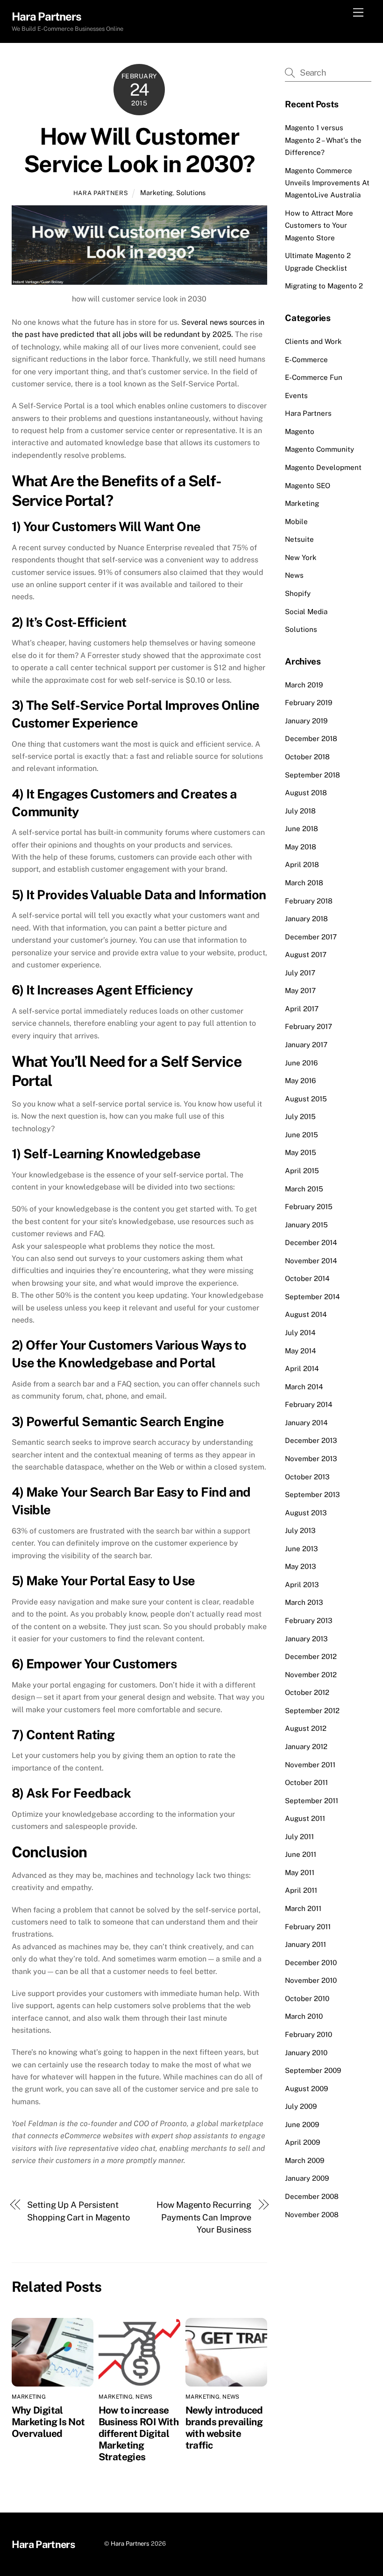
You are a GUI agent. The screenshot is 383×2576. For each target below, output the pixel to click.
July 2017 (300, 973)
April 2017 (302, 1009)
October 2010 (307, 1998)
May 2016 (300, 1081)
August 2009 (306, 2089)
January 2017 (306, 1045)
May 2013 (301, 1566)
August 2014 (306, 1314)
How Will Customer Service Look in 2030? (139, 150)
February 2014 (309, 1404)
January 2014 (306, 1423)
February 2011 (308, 1927)
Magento (300, 431)
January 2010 (306, 2053)
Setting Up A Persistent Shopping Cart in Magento (78, 2211)
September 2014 (312, 1297)
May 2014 (301, 1351)
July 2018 (300, 811)
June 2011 (301, 1854)
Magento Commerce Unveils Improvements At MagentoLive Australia (327, 183)
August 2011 (305, 1818)
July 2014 (300, 1333)
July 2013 (300, 1530)
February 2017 (309, 1026)
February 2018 (309, 901)
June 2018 (301, 829)
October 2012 (307, 1692)
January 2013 (306, 1639)
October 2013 (307, 1477)
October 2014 (307, 1278)
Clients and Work (313, 341)
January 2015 (306, 1225)
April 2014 (302, 1368)
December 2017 (311, 937)
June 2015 (301, 1135)
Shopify (298, 593)
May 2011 (300, 1872)
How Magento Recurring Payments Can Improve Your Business (204, 2217)
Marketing (156, 192)
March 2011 (303, 1908)
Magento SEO (308, 486)
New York (301, 557)
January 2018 (306, 919)
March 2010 (304, 2016)
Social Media (306, 612)
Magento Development (323, 467)
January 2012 (306, 1746)
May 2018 (301, 847)
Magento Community (319, 449)
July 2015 (300, 1116)
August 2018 (306, 793)
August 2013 (306, 1513)
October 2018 (307, 757)
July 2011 (299, 1837)
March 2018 (304, 883)
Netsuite (299, 539)
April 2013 (302, 1585)
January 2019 (306, 721)
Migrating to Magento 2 (324, 286)
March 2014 (304, 1387)
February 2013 (309, 1620)
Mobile (296, 521)
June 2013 (301, 1549)
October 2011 (306, 1782)
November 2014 (311, 1261)
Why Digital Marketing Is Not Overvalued (48, 2422)
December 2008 (312, 2196)
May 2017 (300, 990)
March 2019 (304, 685)
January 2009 (307, 2178)
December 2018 (311, 738)
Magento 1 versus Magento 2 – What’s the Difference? (323, 140)
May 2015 (301, 1152)
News (144, 2397)
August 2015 (306, 1099)
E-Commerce (306, 360)
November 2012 (311, 1675)
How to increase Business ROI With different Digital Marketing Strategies (138, 2433)
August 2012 (306, 1728)
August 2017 (306, 955)
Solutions (191, 192)
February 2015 (309, 1207)
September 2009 (313, 2070)
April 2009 (302, 2142)
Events (296, 395)
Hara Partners (101, 193)
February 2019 (309, 703)
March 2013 (304, 1602)
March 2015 (304, 1189)
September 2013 (312, 1494)
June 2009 (302, 2124)
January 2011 (305, 1944)
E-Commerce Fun (314, 377)
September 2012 (312, 1711)
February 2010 (309, 2034)
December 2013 (311, 1440)
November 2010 (311, 1980)
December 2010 (311, 1963)
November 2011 (310, 1765)
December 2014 (311, 1242)
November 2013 (311, 1459)
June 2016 (301, 1063)
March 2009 (305, 2160)
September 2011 (312, 1801)
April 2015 (302, 1171)
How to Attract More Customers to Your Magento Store (319, 225)
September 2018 (312, 775)
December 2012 (311, 1656)
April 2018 (302, 864)
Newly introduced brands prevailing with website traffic (224, 2428)
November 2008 (312, 2215)
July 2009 (301, 2106)
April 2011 (301, 1890)
